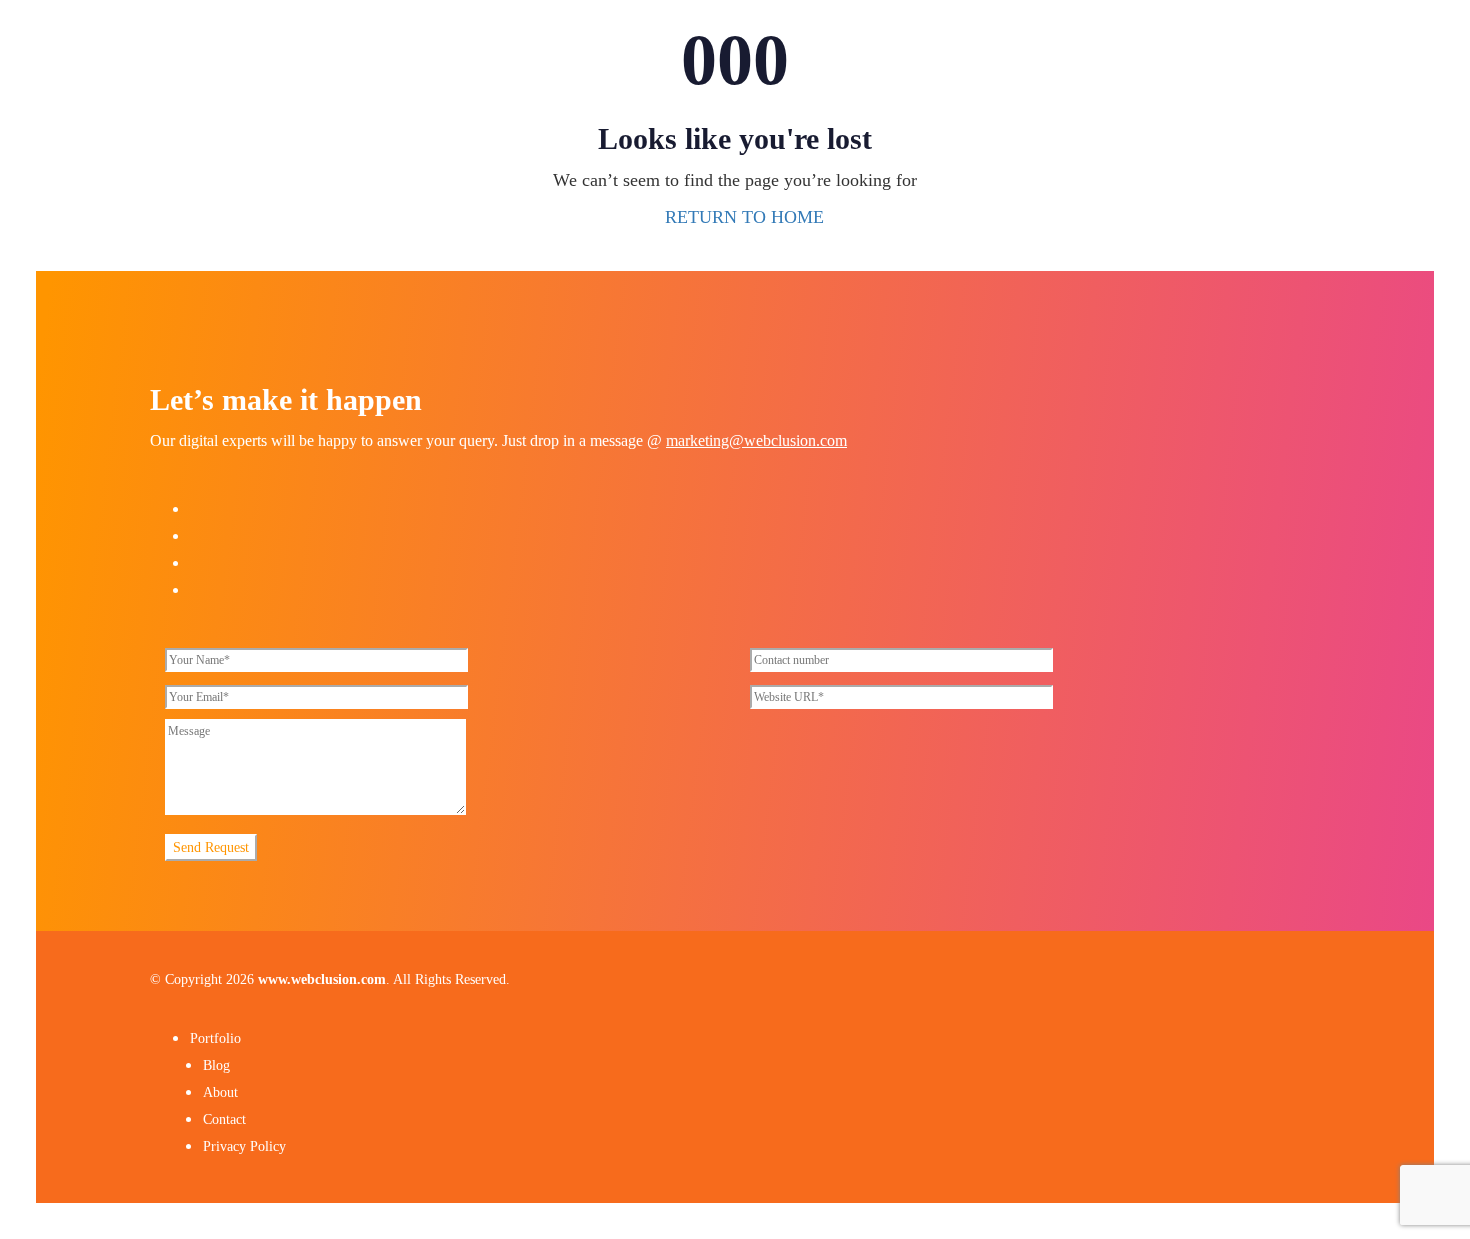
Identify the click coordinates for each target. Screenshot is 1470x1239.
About (220, 1092)
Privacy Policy (244, 1146)
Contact (224, 1119)
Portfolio (215, 1038)
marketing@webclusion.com (756, 440)
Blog (216, 1065)
